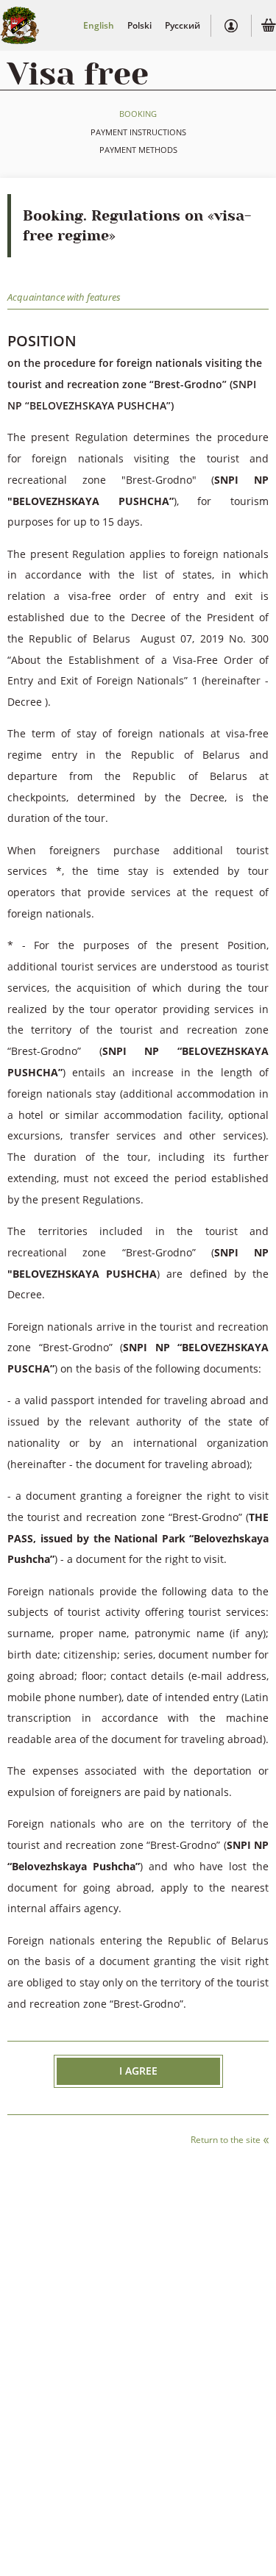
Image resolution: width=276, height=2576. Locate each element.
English (99, 25)
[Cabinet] (231, 26)
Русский (183, 25)
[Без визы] (20, 25)
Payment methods (138, 150)
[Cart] (269, 27)
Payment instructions (138, 132)
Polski (139, 25)
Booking (138, 114)
